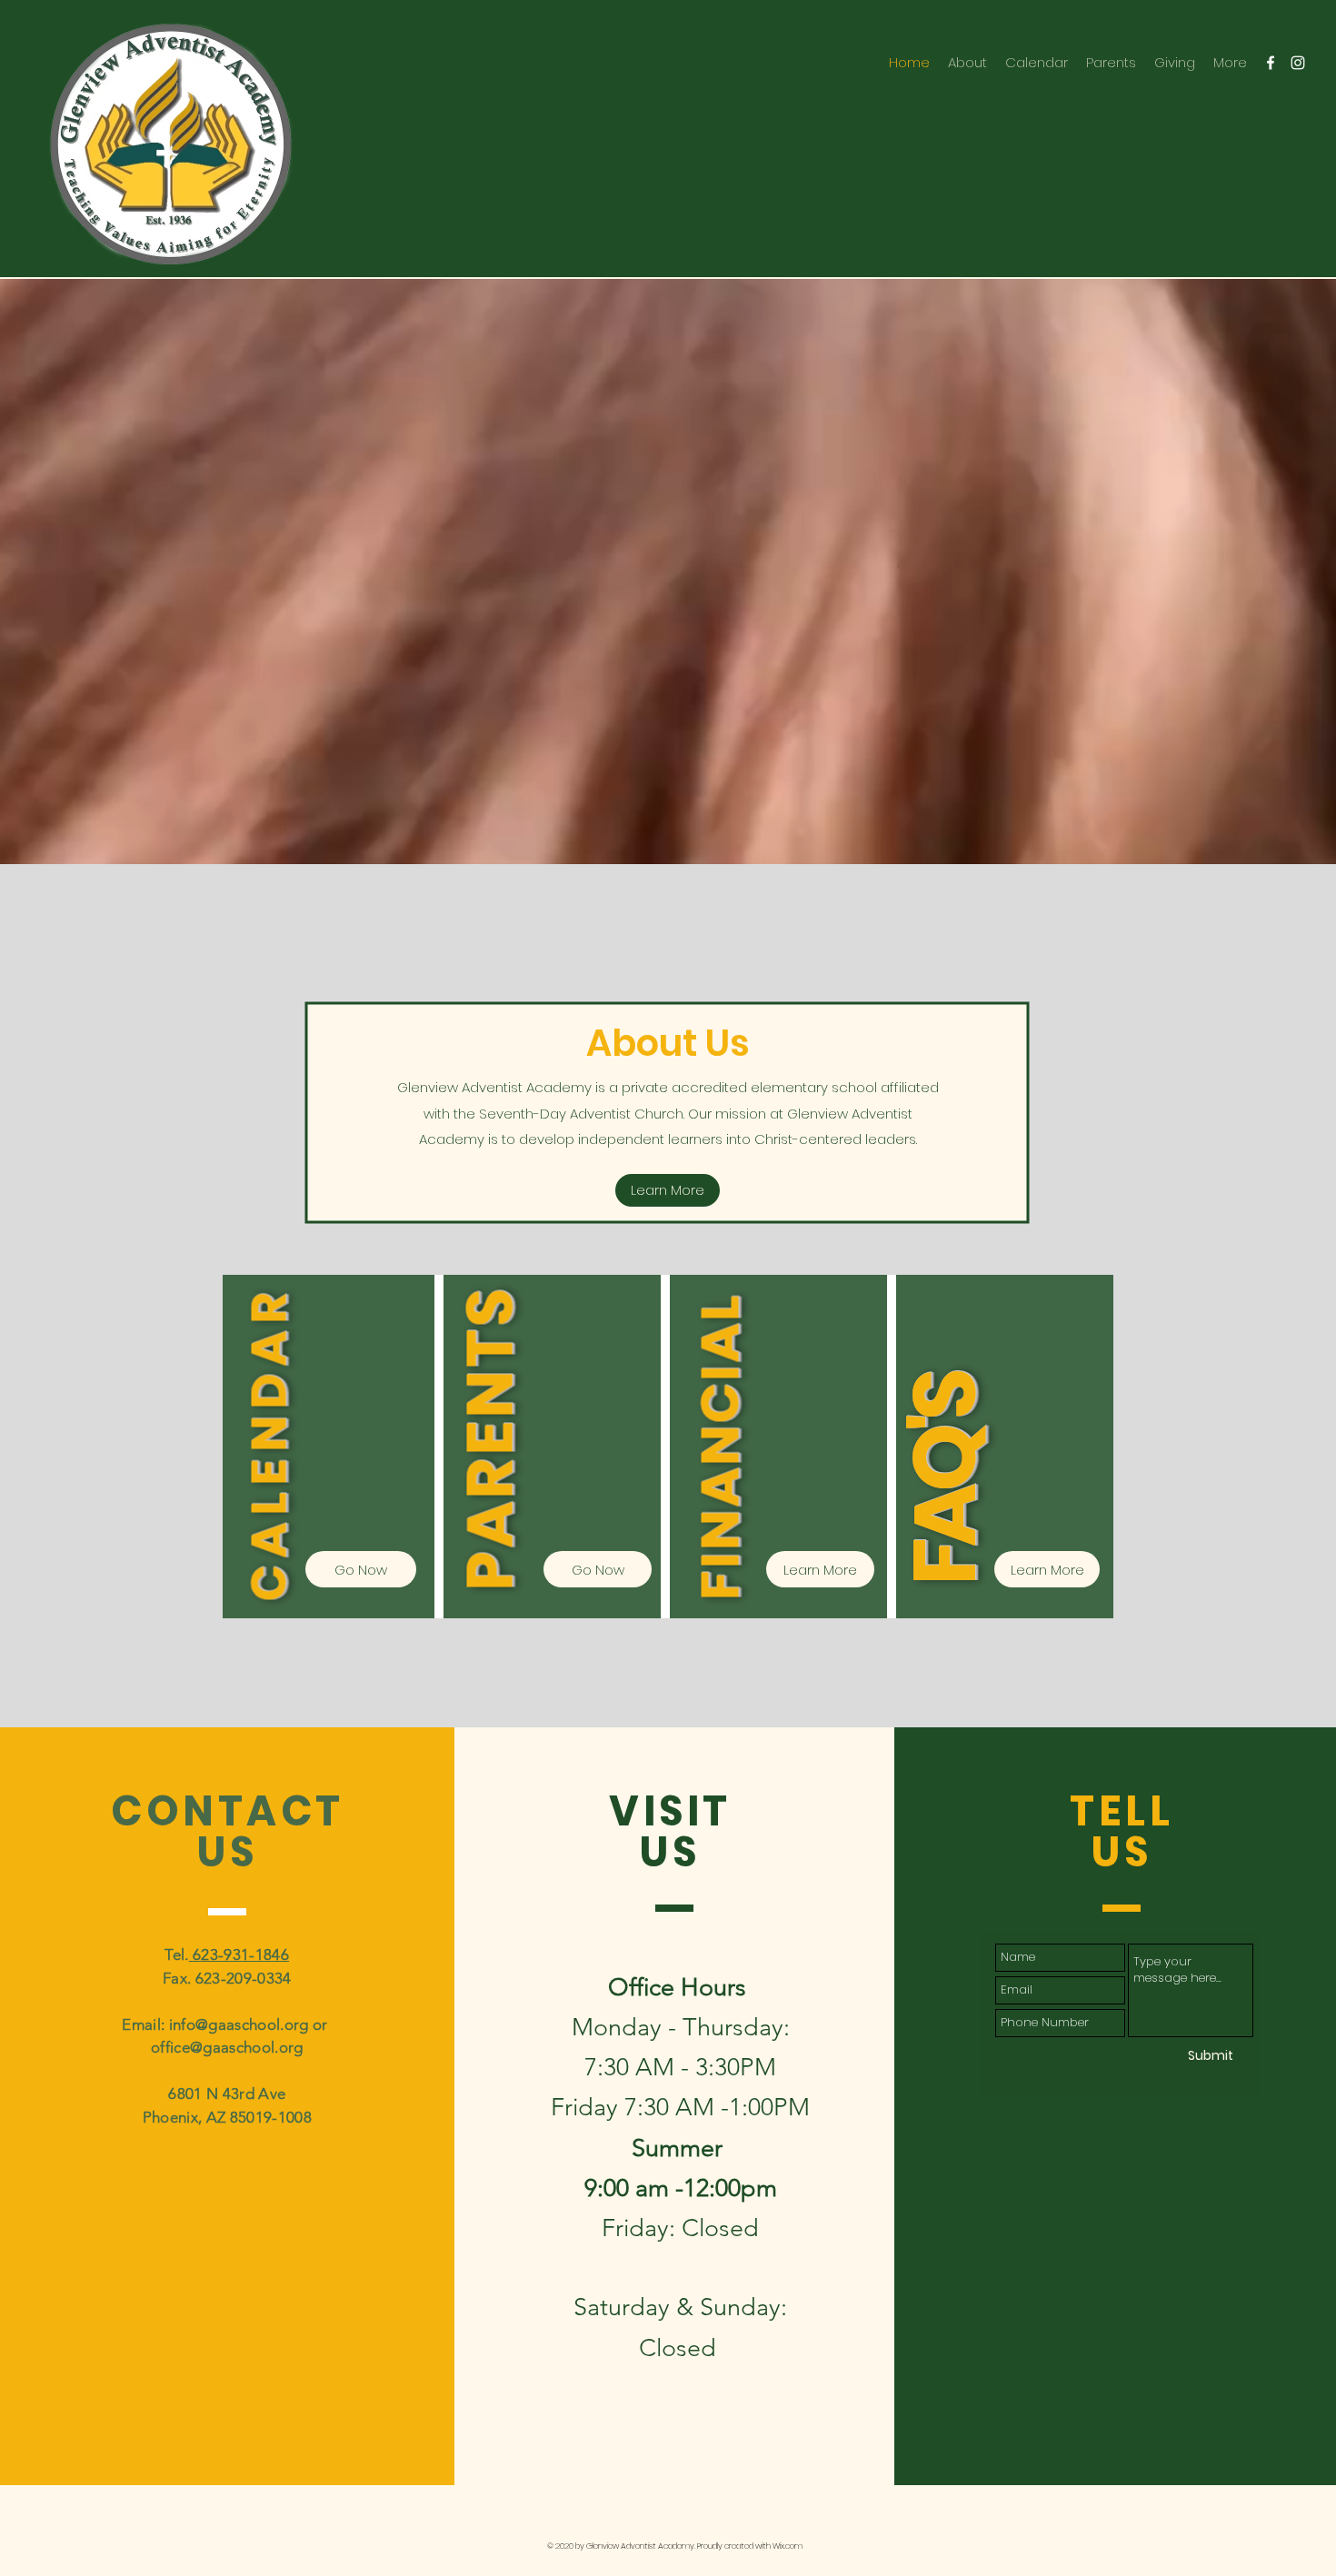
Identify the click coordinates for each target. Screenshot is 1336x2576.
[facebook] (1271, 63)
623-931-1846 (239, 1954)
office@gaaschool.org (227, 2047)
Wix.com (788, 2546)
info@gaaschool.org (239, 2024)
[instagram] (1298, 63)
